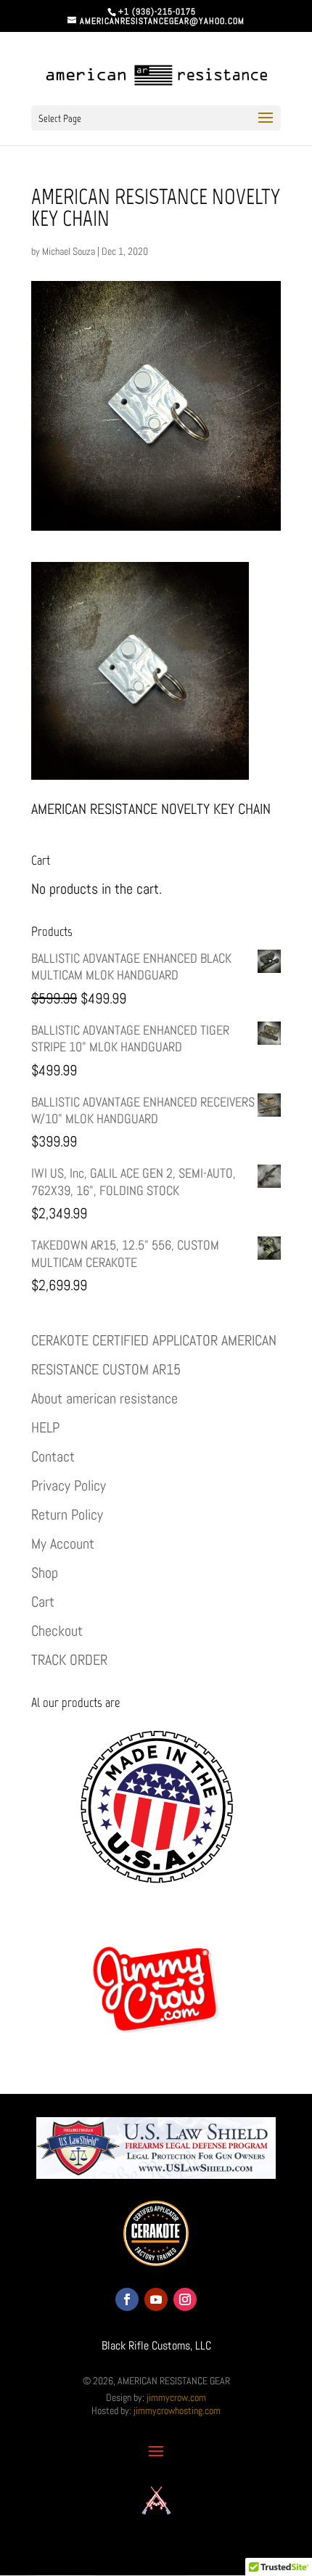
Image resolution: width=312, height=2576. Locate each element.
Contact (53, 1456)
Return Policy (67, 1515)
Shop (45, 1573)
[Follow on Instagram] (185, 2299)
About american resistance (104, 1398)
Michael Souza (69, 251)
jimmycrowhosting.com (177, 2410)
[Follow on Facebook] (127, 2299)
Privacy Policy (69, 1485)
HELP (45, 1427)
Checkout (57, 1631)
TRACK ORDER (69, 1660)
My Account (63, 1544)
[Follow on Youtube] (156, 2299)
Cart (43, 1602)
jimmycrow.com (176, 2397)
